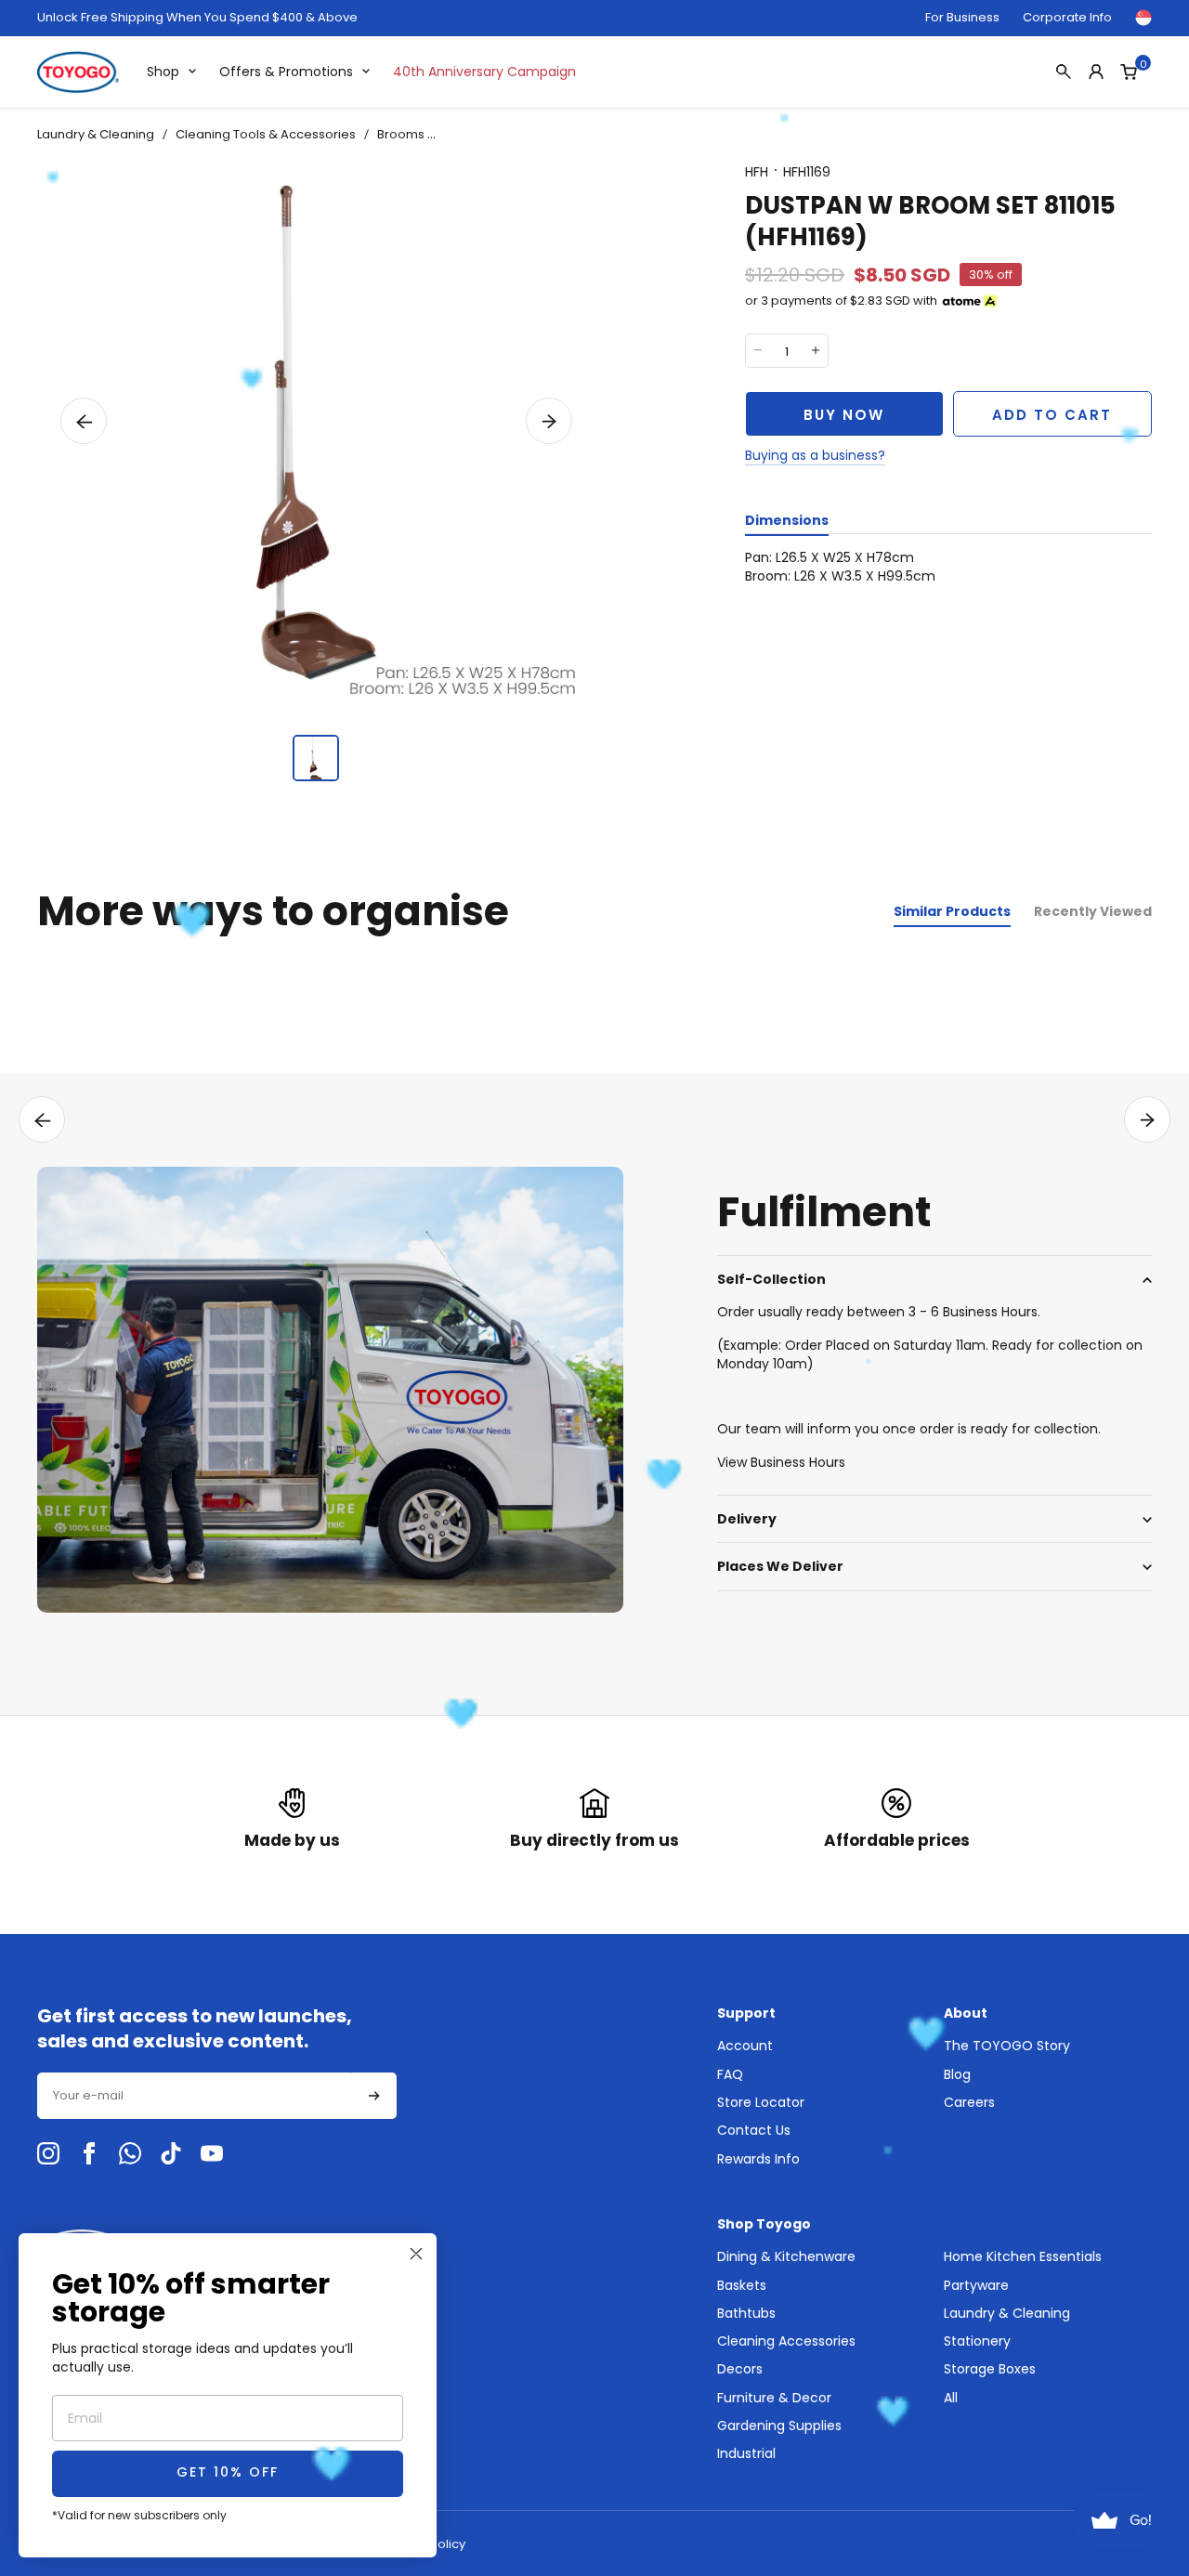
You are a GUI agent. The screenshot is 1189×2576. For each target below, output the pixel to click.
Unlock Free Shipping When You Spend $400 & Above (197, 18)
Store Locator (761, 2102)
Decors (740, 2369)
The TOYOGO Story (1007, 2046)
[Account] (1096, 72)
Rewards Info (758, 2159)
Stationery (977, 2341)
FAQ (730, 2074)
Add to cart (1052, 415)
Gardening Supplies (779, 2426)
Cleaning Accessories (786, 2341)
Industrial (746, 2453)
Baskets (742, 2285)
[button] (84, 421)
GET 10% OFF (228, 2473)
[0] (1129, 72)
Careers (969, 2102)
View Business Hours (781, 1462)
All (951, 2398)
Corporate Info (1067, 17)
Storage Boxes (990, 2369)
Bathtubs (746, 2313)
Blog (957, 2074)
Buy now (844, 415)
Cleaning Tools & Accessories (266, 134)
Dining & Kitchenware (786, 2256)
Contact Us (754, 2130)
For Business (962, 17)
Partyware (976, 2285)
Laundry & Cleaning (96, 134)
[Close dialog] (416, 2254)
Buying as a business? (815, 455)
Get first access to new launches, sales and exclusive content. (195, 2029)
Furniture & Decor (774, 2398)
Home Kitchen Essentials (1023, 2256)
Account (745, 2046)
